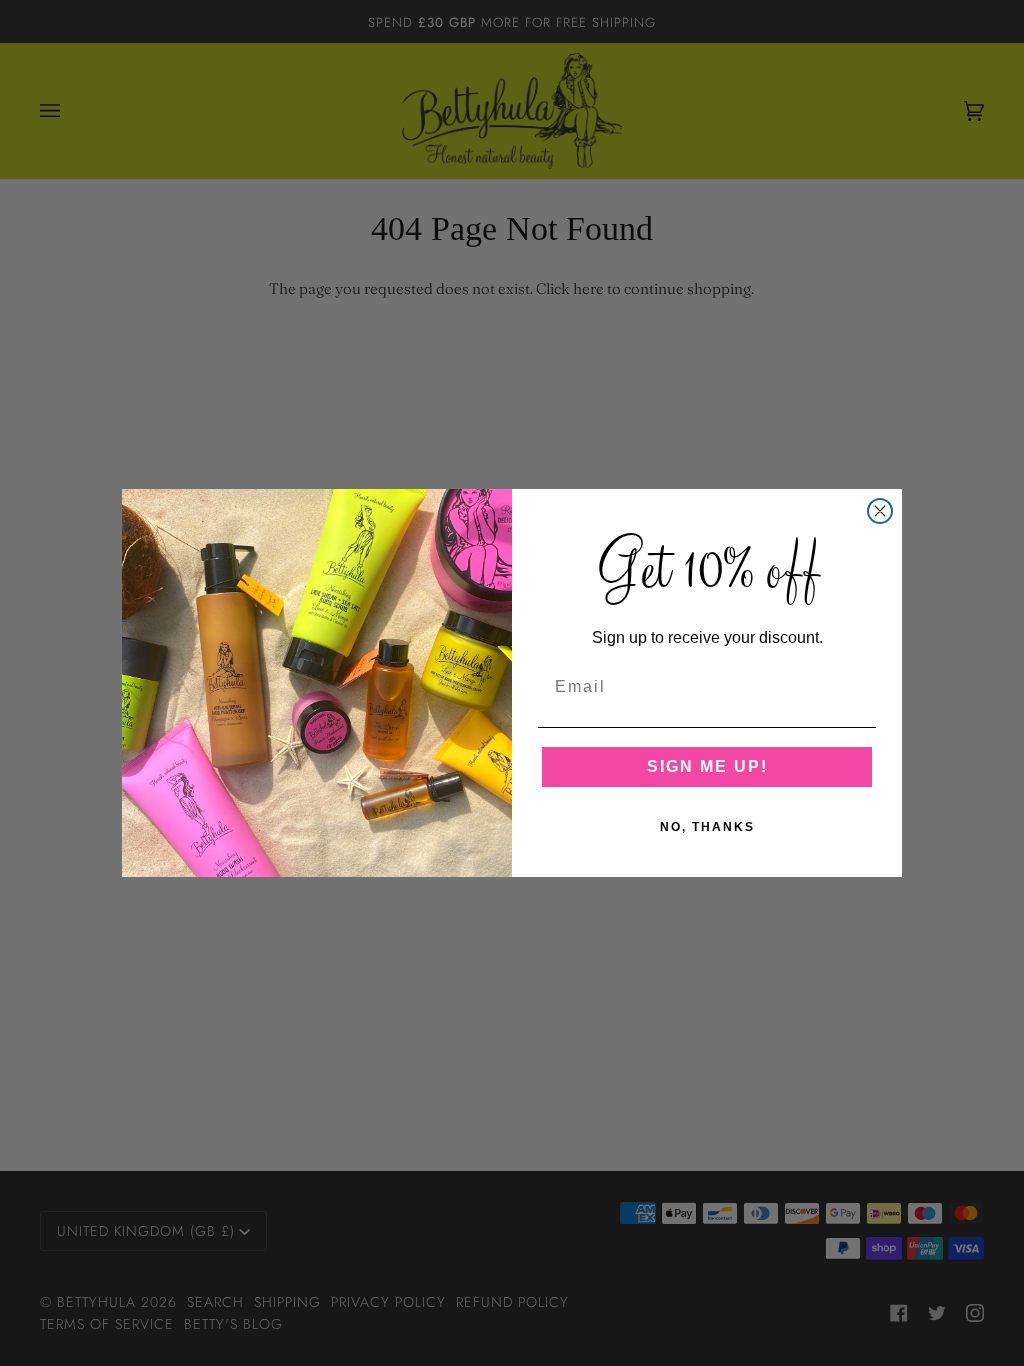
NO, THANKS (707, 827)
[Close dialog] (880, 511)
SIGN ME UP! (707, 766)
